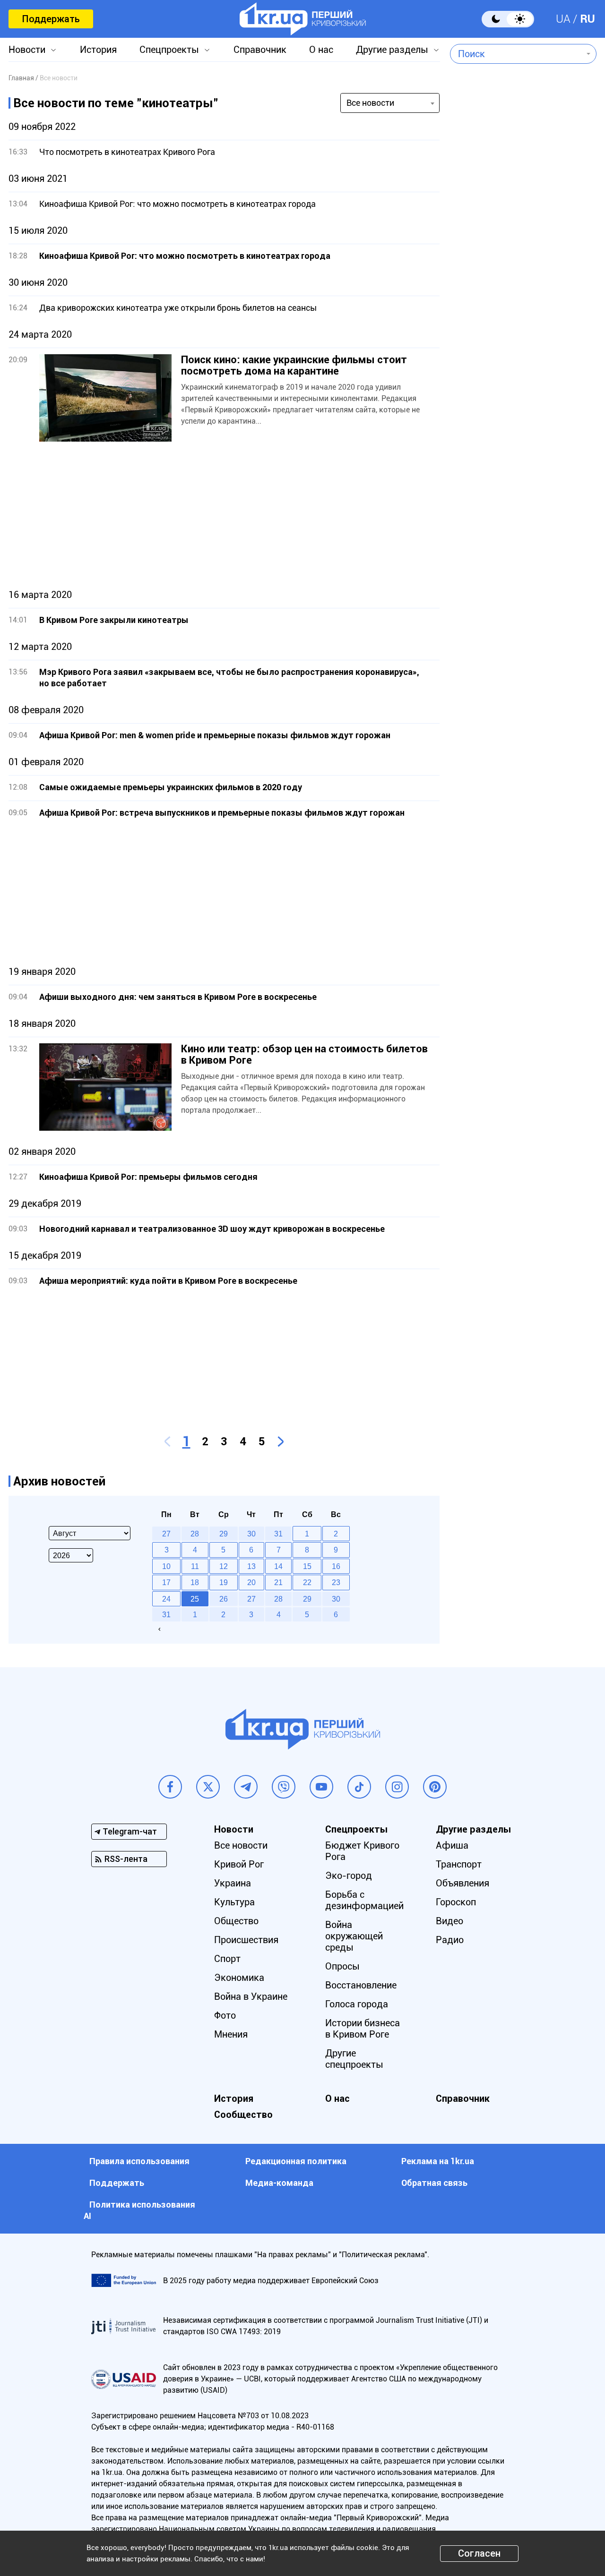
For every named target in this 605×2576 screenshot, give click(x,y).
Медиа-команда (279, 2183)
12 (224, 1566)
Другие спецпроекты (354, 2059)
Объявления (462, 1883)
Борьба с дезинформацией (364, 1900)
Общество (236, 1921)
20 (251, 1582)
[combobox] (516, 54)
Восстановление (361, 1985)
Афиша (452, 1845)
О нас (321, 50)
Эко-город (349, 1876)
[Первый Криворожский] (303, 19)
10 (166, 1566)
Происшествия (246, 1940)
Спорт (227, 1959)
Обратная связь (434, 2183)
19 (224, 1582)
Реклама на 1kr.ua (438, 2161)
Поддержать (51, 19)
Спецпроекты (169, 50)
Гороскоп (456, 1902)
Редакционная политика (296, 2161)
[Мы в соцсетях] (170, 1787)
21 (278, 1582)
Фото (225, 2015)
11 (195, 1566)
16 (336, 1566)
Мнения (231, 2034)
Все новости (241, 1845)
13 (251, 1566)
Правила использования (139, 2161)
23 (336, 1582)
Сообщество (243, 2115)
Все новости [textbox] (370, 103)
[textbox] (516, 54)
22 (307, 1582)
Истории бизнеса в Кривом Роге (363, 2029)
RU (588, 19)
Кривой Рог (239, 1864)
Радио (450, 1940)
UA (563, 19)
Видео (449, 1921)
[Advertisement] (224, 515)
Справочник (260, 50)
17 (166, 1582)
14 (278, 1566)
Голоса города (357, 2004)
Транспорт (459, 1864)
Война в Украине (251, 1996)
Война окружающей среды (354, 1936)
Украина (233, 1883)
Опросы (342, 1966)
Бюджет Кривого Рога (362, 1851)
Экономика (239, 1978)
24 (166, 1599)
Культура (234, 1902)
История (98, 50)
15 (307, 1566)
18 (195, 1582)
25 (195, 1599)
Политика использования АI (139, 2210)
